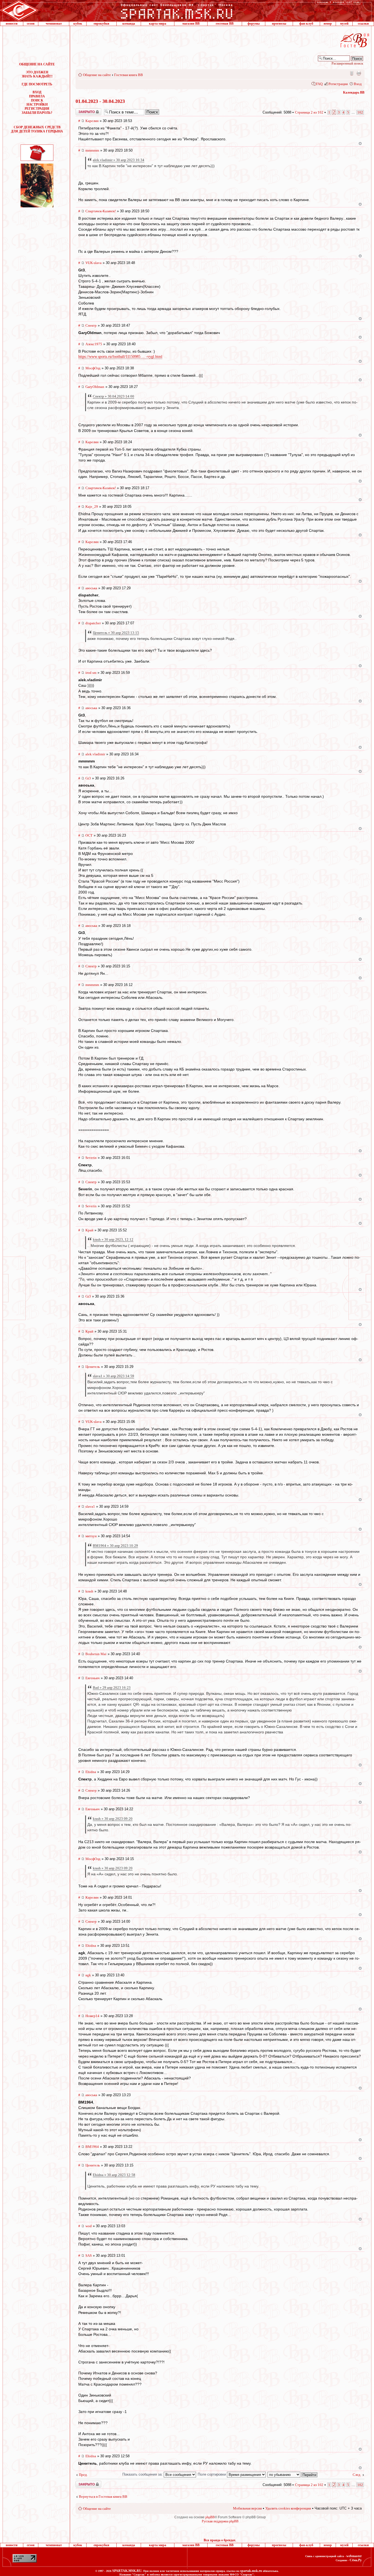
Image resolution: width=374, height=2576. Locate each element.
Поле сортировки (212, 2474)
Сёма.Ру (356, 2560)
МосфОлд (93, 368)
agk (88, 1975)
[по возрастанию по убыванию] (293, 2474)
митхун (91, 1536)
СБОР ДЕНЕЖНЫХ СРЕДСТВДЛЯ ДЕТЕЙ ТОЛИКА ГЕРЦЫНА (37, 129)
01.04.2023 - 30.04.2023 (100, 101)
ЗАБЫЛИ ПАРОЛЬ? (37, 113)
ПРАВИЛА (37, 96)
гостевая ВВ (225, 24)
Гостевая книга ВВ (129, 75)
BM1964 (92, 2147)
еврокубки (101, 24)
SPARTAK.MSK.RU (127, 2571)
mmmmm (92, 150)
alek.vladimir (95, 754)
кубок (78, 24)
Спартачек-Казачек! (101, 211)
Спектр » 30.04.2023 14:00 (113, 396)
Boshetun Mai (96, 1654)
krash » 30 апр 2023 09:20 (113, 1819)
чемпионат (54, 24)
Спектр (91, 325)
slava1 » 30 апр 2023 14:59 (113, 1376)
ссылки (363, 24)
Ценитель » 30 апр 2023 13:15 (116, 633)
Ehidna (91, 1772)
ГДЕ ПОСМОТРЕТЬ (37, 84)
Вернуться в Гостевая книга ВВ (103, 2497)
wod (89, 2226)
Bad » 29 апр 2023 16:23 (112, 1688)
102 (360, 112)
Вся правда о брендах (220, 2540)
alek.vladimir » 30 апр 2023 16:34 (119, 160)
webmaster (354, 2556)
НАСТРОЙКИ (37, 105)
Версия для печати (359, 73)
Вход (358, 84)
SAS (89, 2256)
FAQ (319, 84)
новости (12, 24)
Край (89, 1230)
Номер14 (92, 2016)
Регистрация (338, 84)
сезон (31, 24)
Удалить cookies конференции (288, 2508)
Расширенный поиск (347, 63)
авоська (91, 588)
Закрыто (81, 110)
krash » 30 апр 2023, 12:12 (113, 1239)
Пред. (83, 2475)
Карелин (92, 121)
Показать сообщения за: (143, 2474)
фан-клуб (306, 24)
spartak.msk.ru (251, 2571)
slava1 (90, 1506)
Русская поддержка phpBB (220, 2521)
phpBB (210, 2517)
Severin (91, 1158)
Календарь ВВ (354, 92)
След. (357, 2475)
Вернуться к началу (360, 143)
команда (129, 24)
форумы (254, 24)
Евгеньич (93, 1678)
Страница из (309, 112)
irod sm (91, 673)
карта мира (158, 24)
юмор (328, 24)
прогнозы (279, 24)
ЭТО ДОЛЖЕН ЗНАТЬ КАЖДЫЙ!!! (37, 74)
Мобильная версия (351, 73)
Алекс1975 (94, 344)
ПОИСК (37, 100)
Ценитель (93, 1367)
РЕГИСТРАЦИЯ (37, 109)
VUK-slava (93, 263)
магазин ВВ (191, 24)
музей (344, 24)
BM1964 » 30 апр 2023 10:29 (115, 1546)
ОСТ (89, 835)
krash (89, 1591)
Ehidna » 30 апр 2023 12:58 (114, 2175)
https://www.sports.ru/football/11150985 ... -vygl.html (120, 357)
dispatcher (93, 623)
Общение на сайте (97, 75)
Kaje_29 (92, 507)
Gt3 (88, 778)
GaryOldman (95, 387)
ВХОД (37, 92)
